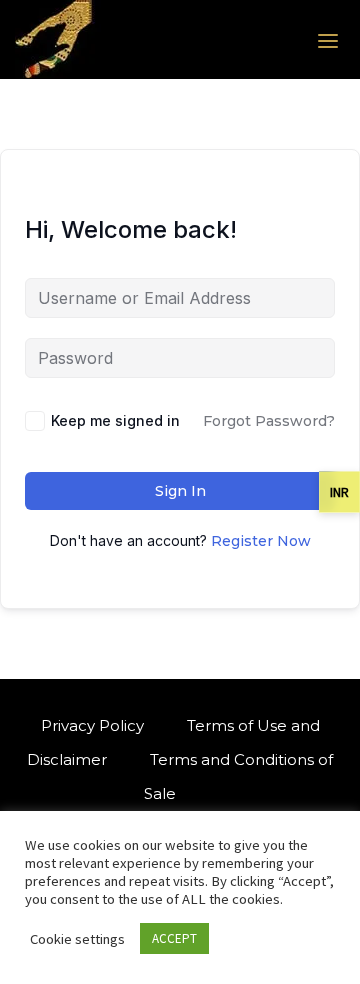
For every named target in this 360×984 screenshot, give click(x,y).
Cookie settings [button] (77, 939)
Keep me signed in (115, 420)
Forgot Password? (269, 421)
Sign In (180, 491)
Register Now (261, 541)
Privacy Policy (92, 725)
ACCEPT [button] (174, 938)
